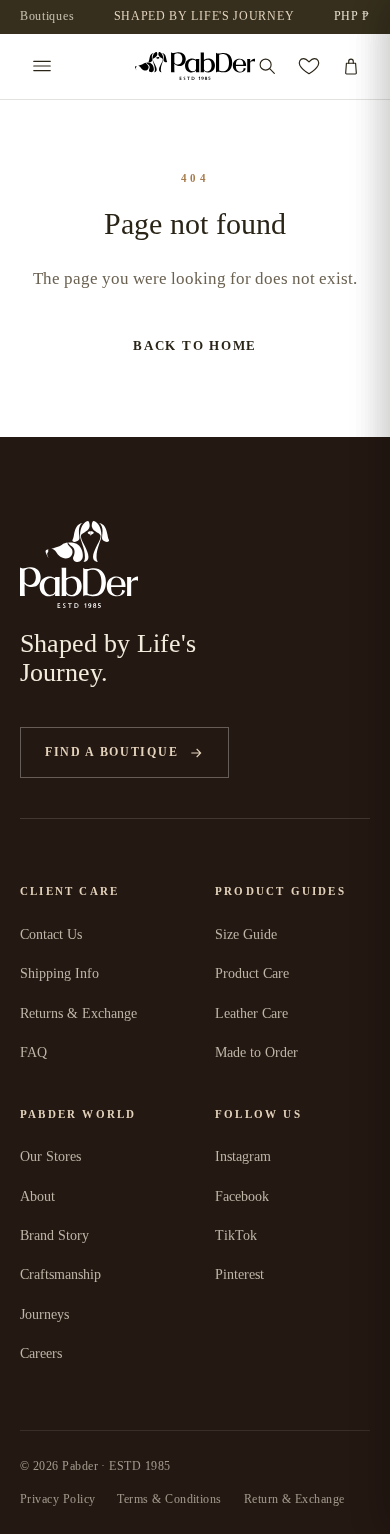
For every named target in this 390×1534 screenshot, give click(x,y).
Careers (41, 1353)
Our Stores (50, 1156)
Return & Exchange (294, 1499)
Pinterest (239, 1274)
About (37, 1196)
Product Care (252, 973)
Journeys (44, 1314)
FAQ (33, 1052)
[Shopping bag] (351, 66)
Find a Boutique (111, 752)
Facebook (242, 1196)
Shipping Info (59, 973)
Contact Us (51, 934)
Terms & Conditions (169, 1499)
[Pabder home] (195, 66)
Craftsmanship (60, 1274)
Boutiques (47, 16)
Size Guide (246, 934)
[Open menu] (42, 66)
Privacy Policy (57, 1499)
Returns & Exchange (78, 1013)
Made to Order (256, 1052)
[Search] (267, 66)
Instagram (243, 1156)
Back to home (195, 346)
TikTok (236, 1235)
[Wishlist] (309, 66)
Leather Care (251, 1013)
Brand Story (54, 1235)
